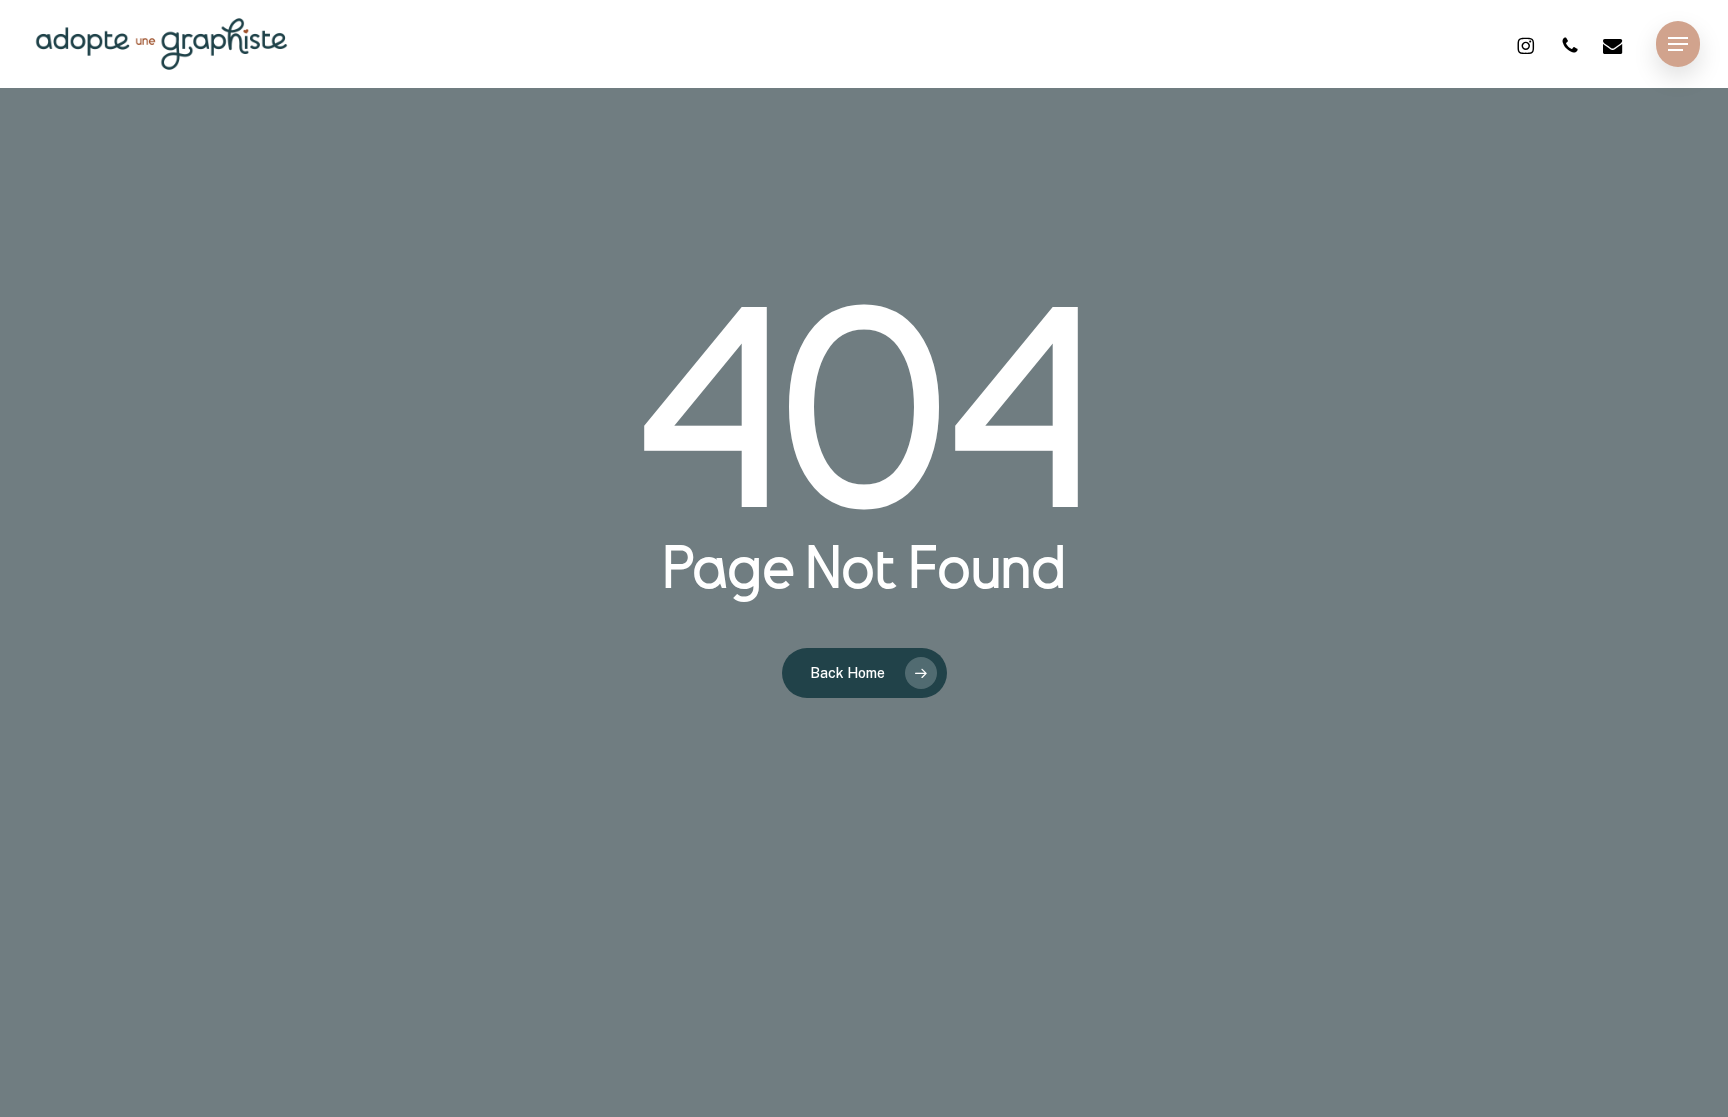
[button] (1678, 44)
